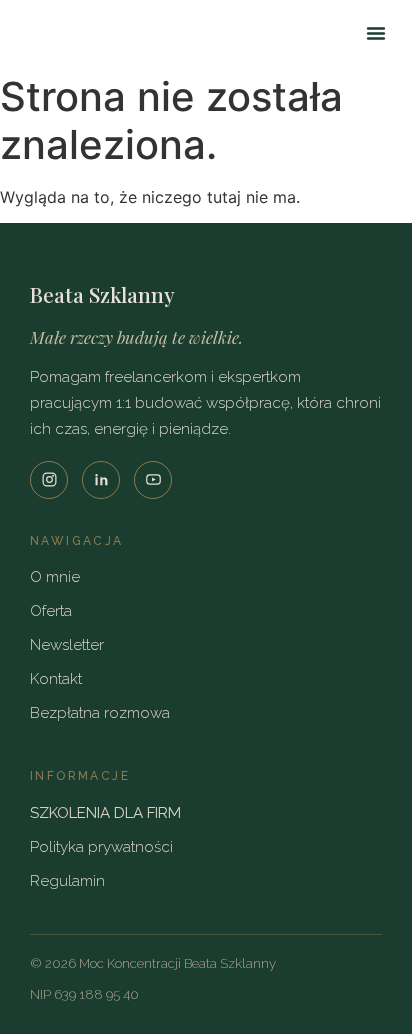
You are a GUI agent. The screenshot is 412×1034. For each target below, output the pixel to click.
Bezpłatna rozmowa (100, 713)
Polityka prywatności (101, 847)
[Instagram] (49, 480)
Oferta (51, 611)
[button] (376, 33)
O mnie (55, 577)
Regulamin (67, 881)
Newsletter (67, 645)
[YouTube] (153, 480)
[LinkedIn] (101, 480)
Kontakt (56, 679)
